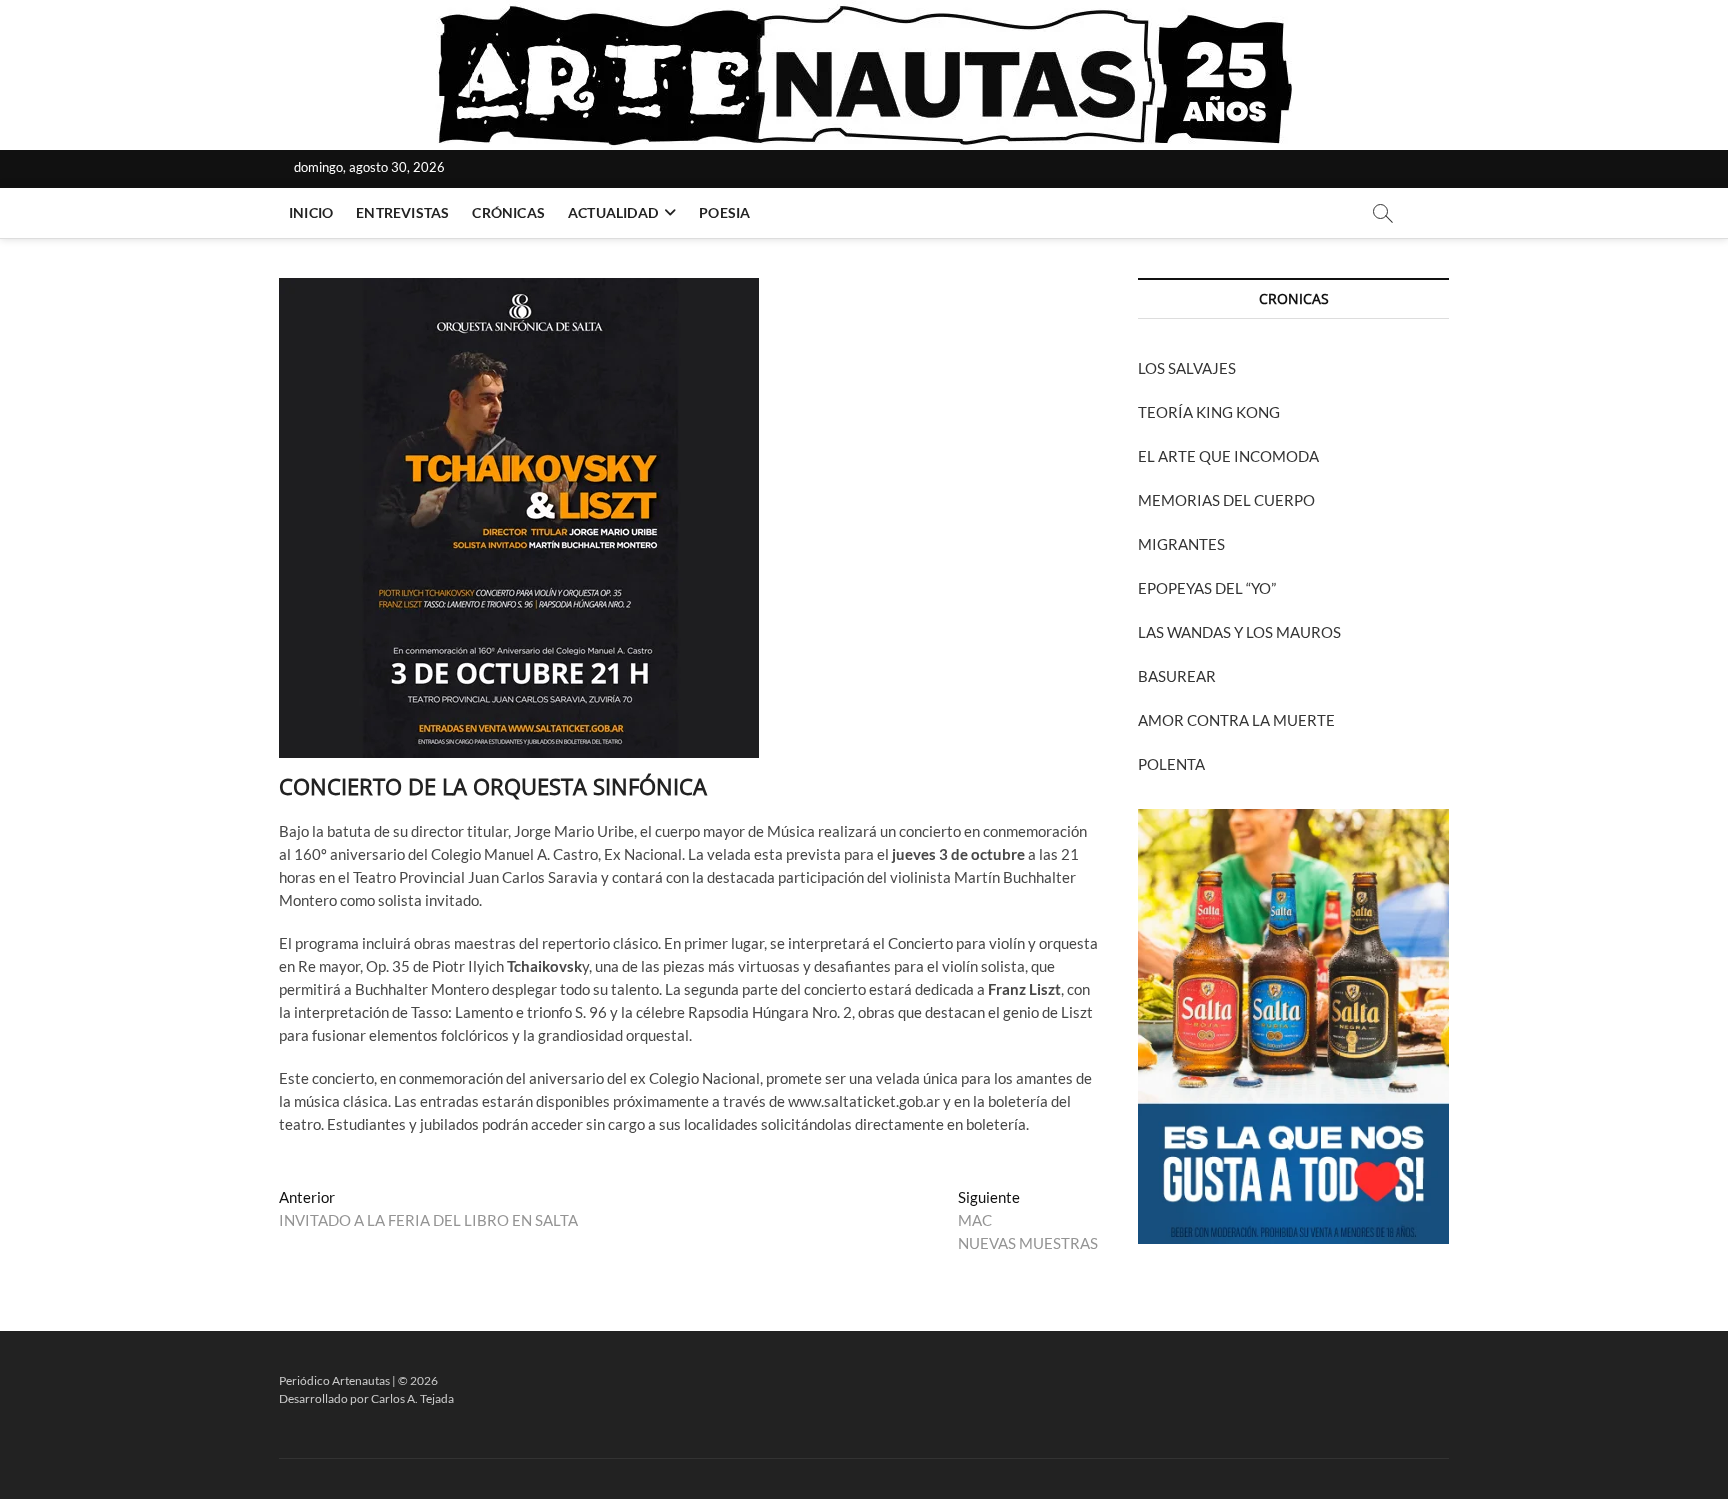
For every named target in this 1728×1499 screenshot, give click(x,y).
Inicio (311, 212)
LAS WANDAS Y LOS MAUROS (1239, 632)
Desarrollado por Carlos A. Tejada (366, 1398)
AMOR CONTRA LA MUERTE (1236, 720)
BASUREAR (1177, 676)
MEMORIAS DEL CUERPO (1226, 500)
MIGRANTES (1181, 544)
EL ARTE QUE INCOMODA (1228, 456)
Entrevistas (402, 212)
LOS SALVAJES (1187, 368)
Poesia (724, 212)
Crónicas (508, 212)
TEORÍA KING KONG (1209, 412)
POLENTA (1171, 764)
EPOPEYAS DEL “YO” (1207, 588)
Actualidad (613, 212)
